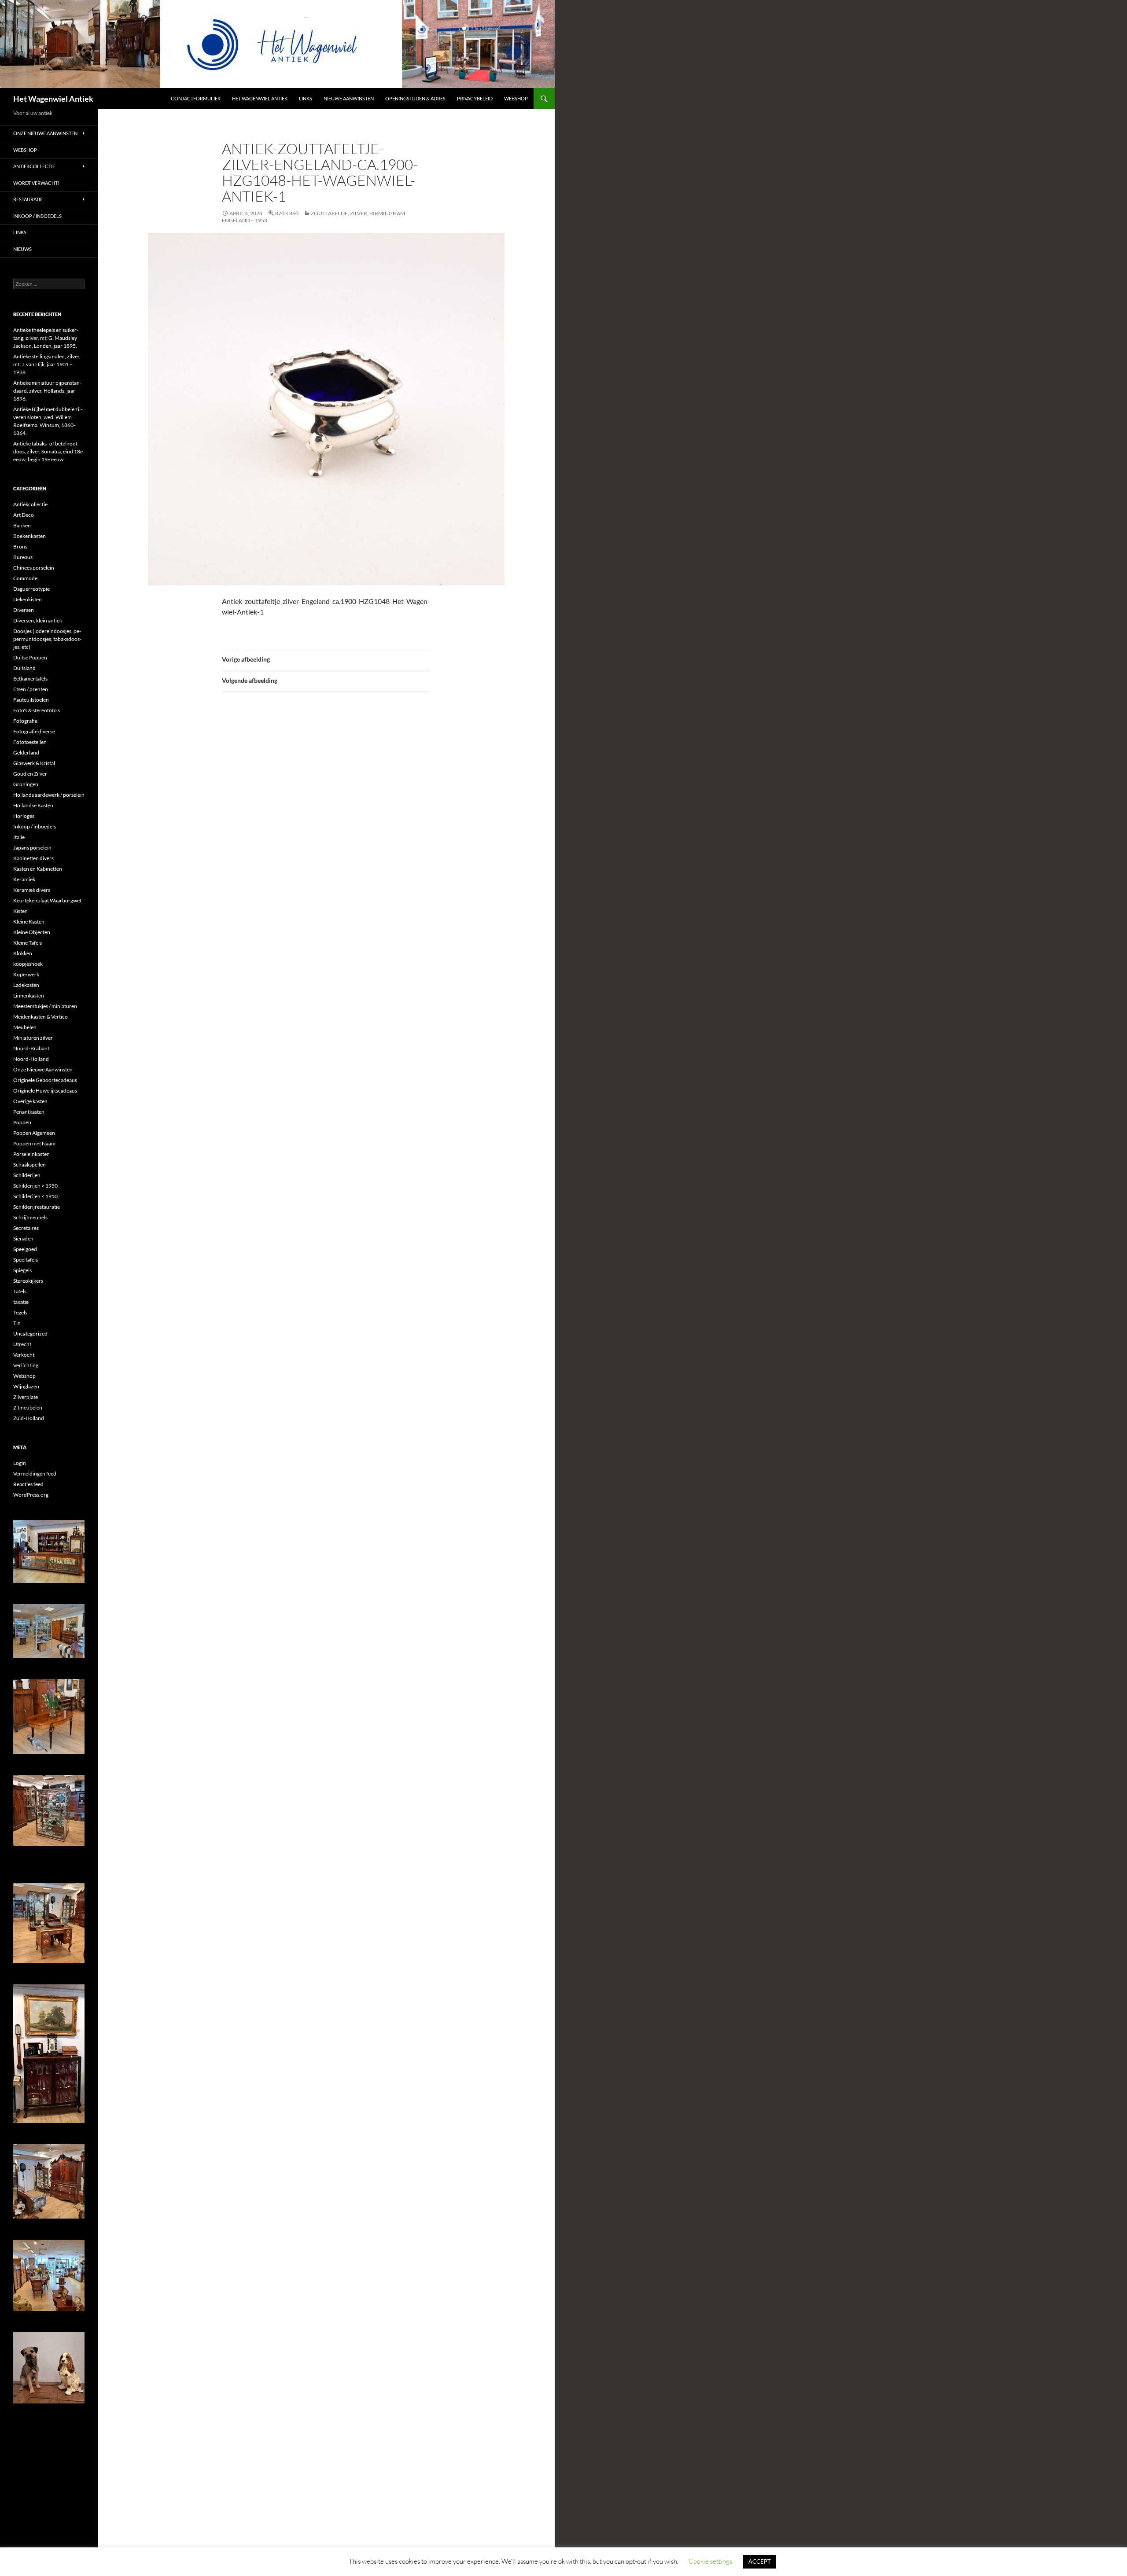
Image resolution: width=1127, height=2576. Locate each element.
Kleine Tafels (28, 943)
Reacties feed (28, 1484)
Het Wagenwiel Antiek (53, 99)
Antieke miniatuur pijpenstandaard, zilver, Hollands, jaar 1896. (47, 391)
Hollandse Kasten (33, 805)
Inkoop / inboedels (37, 216)
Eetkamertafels (30, 679)
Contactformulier (196, 98)
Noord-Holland (31, 1059)
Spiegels (22, 1270)
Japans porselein (32, 848)
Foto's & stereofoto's (37, 710)
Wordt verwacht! (36, 183)
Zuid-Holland (29, 1418)
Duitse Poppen (30, 657)
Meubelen (25, 1027)
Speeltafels (26, 1260)
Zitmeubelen (28, 1408)
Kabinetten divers (33, 858)
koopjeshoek (28, 964)
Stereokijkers (28, 1281)
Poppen (22, 1122)
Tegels (20, 1312)
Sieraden (23, 1238)
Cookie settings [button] (710, 2561)
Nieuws (22, 249)
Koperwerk (26, 974)
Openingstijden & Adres (415, 98)
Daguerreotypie (31, 589)
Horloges (24, 816)
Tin (17, 1323)
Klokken (23, 953)
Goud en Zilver (30, 774)
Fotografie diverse (34, 731)
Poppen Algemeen (34, 1133)
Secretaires (26, 1228)
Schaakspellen (29, 1165)
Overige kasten (30, 1101)
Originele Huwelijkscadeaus (45, 1091)
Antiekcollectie (34, 166)
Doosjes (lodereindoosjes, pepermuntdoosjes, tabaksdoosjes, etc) (47, 639)
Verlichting (26, 1365)
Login (20, 1463)
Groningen (26, 784)
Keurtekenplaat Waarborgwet (47, 900)
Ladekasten (26, 985)
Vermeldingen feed (35, 1474)
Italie (19, 837)
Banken (22, 525)
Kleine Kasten (29, 922)
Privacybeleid (475, 98)
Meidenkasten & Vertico (41, 1017)
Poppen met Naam (34, 1143)
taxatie (21, 1302)
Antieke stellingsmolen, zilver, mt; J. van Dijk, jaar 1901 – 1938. (47, 364)
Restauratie (28, 199)
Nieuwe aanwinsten (349, 98)
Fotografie (25, 721)
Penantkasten (29, 1112)
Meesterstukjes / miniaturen (45, 1006)
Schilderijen (27, 1175)
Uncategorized (30, 1334)
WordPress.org (31, 1495)
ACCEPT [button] (760, 2561)
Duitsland (24, 668)
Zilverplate (26, 1397)
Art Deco (24, 515)
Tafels (20, 1291)
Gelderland (26, 753)
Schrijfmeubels (30, 1217)
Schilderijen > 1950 (35, 1186)
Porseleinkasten (31, 1154)
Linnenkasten (29, 995)
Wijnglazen (26, 1386)
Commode (25, 578)
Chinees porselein (34, 568)
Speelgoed (25, 1249)
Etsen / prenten (31, 689)
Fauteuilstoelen (31, 700)
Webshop (516, 98)
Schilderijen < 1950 (35, 1196)
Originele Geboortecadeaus (45, 1080)
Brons (20, 546)
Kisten (20, 911)
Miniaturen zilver (33, 1038)
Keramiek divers (32, 890)
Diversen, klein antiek (38, 620)
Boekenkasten (29, 536)
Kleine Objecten (32, 932)
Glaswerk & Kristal (34, 763)
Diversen (24, 610)
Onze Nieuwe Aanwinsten (45, 133)
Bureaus (23, 557)
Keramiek (24, 879)
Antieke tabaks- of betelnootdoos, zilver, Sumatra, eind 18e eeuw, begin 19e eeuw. (48, 451)
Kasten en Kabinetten (38, 869)
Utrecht (22, 1344)
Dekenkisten (28, 599)
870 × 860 (287, 213)
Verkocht (24, 1355)
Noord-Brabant (31, 1048)
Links (306, 98)
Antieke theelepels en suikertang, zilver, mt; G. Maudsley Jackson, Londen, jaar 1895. (46, 338)
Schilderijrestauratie (37, 1207)
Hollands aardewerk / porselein (49, 795)
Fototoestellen (30, 742)
